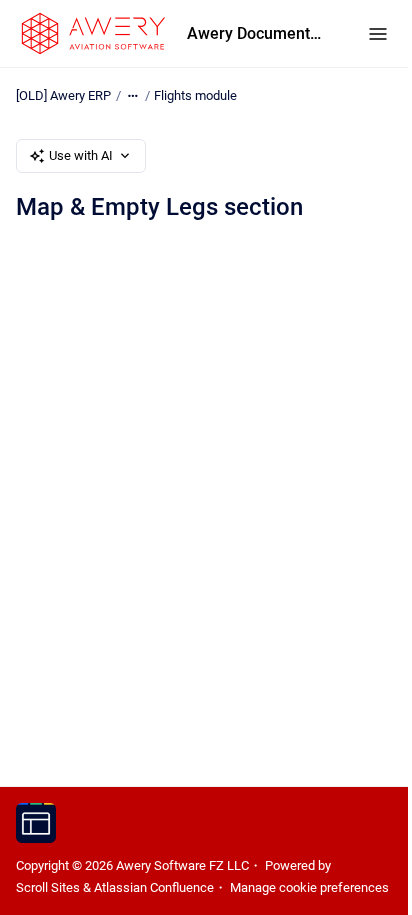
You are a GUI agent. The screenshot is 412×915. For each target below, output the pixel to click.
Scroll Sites (48, 887)
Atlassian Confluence (154, 887)
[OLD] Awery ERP (63, 95)
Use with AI (81, 155)
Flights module (195, 95)
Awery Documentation (257, 33)
